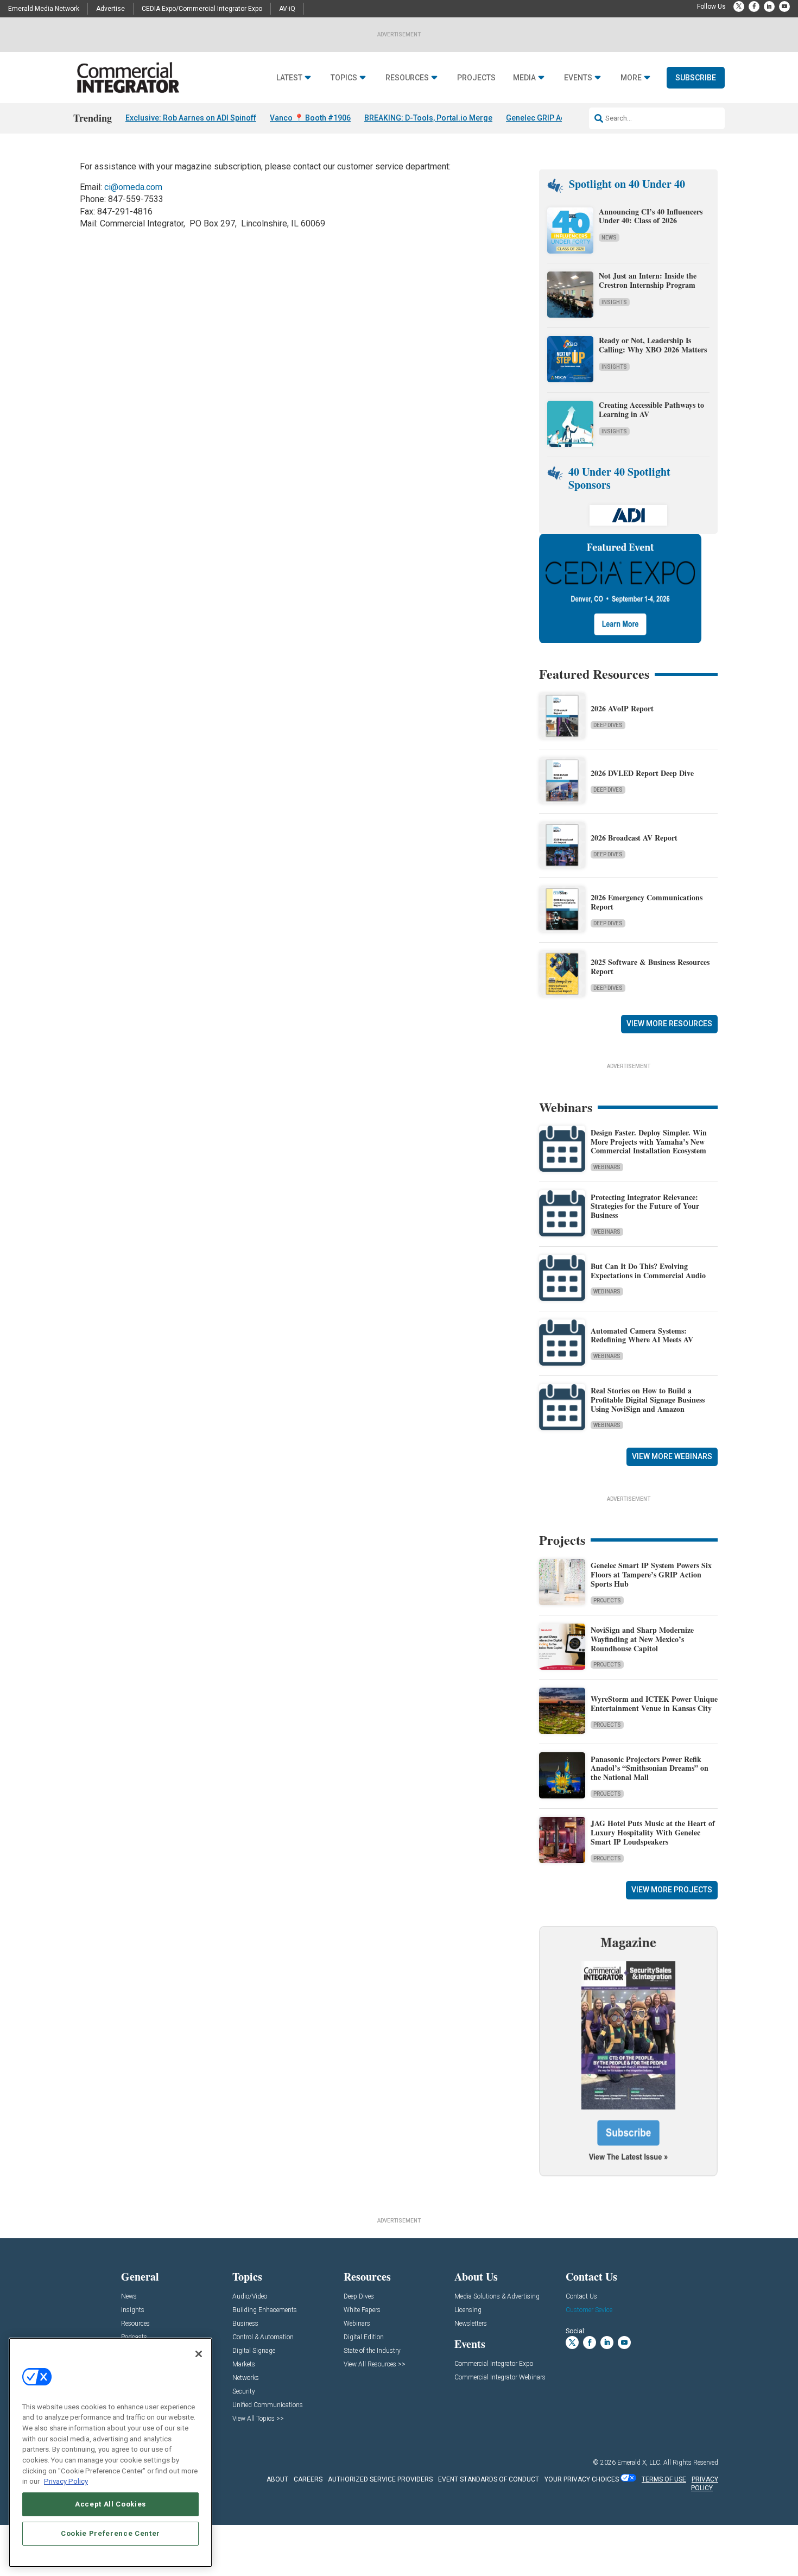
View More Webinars (672, 1456)
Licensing (468, 2310)
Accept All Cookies (110, 2504)
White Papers (362, 2310)
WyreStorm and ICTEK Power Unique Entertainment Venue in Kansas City (654, 1703)
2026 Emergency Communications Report (647, 902)
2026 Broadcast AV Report (634, 838)
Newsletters (471, 2324)
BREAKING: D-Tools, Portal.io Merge (428, 118)
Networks (246, 2378)
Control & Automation (263, 2337)
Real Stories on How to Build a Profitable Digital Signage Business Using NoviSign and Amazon (648, 1400)
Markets (244, 2365)
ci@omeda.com (133, 187)
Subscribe (696, 78)
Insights (614, 302)
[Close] (199, 2354)
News (609, 238)
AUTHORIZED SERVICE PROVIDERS (380, 2479)
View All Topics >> (258, 2419)
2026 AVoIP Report (622, 708)
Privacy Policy (66, 2481)
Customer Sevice (589, 2310)
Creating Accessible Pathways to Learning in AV (651, 409)
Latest (289, 78)
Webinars (607, 1167)
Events (578, 78)
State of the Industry (372, 2351)
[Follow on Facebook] (754, 7)
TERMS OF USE (664, 2479)
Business (245, 2324)
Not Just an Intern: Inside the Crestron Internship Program (648, 280)
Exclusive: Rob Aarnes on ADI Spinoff (191, 118)
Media (524, 78)
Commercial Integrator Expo (494, 2364)
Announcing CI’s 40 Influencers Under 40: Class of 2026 (651, 216)
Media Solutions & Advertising (497, 2297)
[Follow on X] (739, 7)
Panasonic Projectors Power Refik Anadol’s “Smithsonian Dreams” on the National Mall (650, 1768)
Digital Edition (364, 2337)
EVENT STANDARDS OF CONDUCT (489, 2479)
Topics (344, 78)
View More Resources (669, 1024)
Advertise (110, 9)
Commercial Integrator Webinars (500, 2378)
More (631, 78)
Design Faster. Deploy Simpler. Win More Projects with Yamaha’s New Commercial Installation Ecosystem (649, 1142)
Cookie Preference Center (110, 2533)
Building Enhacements (265, 2310)
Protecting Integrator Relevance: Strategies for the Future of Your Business (645, 1206)
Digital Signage (254, 2351)
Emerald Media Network (44, 9)
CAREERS (308, 2479)
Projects (476, 78)
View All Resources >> (375, 2365)
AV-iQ (287, 9)
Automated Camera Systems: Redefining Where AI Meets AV (642, 1335)
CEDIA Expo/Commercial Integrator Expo (202, 9)
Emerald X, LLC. (639, 2463)
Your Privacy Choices (582, 2479)
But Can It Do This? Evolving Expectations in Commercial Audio (648, 1271)
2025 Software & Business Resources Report (650, 967)
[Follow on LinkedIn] (769, 7)
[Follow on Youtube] (784, 7)
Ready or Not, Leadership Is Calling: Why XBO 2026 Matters (654, 345)
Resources (407, 78)
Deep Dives (608, 725)
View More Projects (672, 1890)
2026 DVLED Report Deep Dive (642, 773)
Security (244, 2392)
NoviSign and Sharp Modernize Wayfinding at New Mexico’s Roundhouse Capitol (642, 1639)
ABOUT (277, 2479)
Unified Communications (268, 2405)
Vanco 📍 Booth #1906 (310, 118)
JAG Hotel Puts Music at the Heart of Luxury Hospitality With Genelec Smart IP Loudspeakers (653, 1832)
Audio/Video (250, 2297)
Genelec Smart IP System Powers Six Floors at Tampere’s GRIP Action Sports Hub (651, 1574)
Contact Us (581, 2297)
